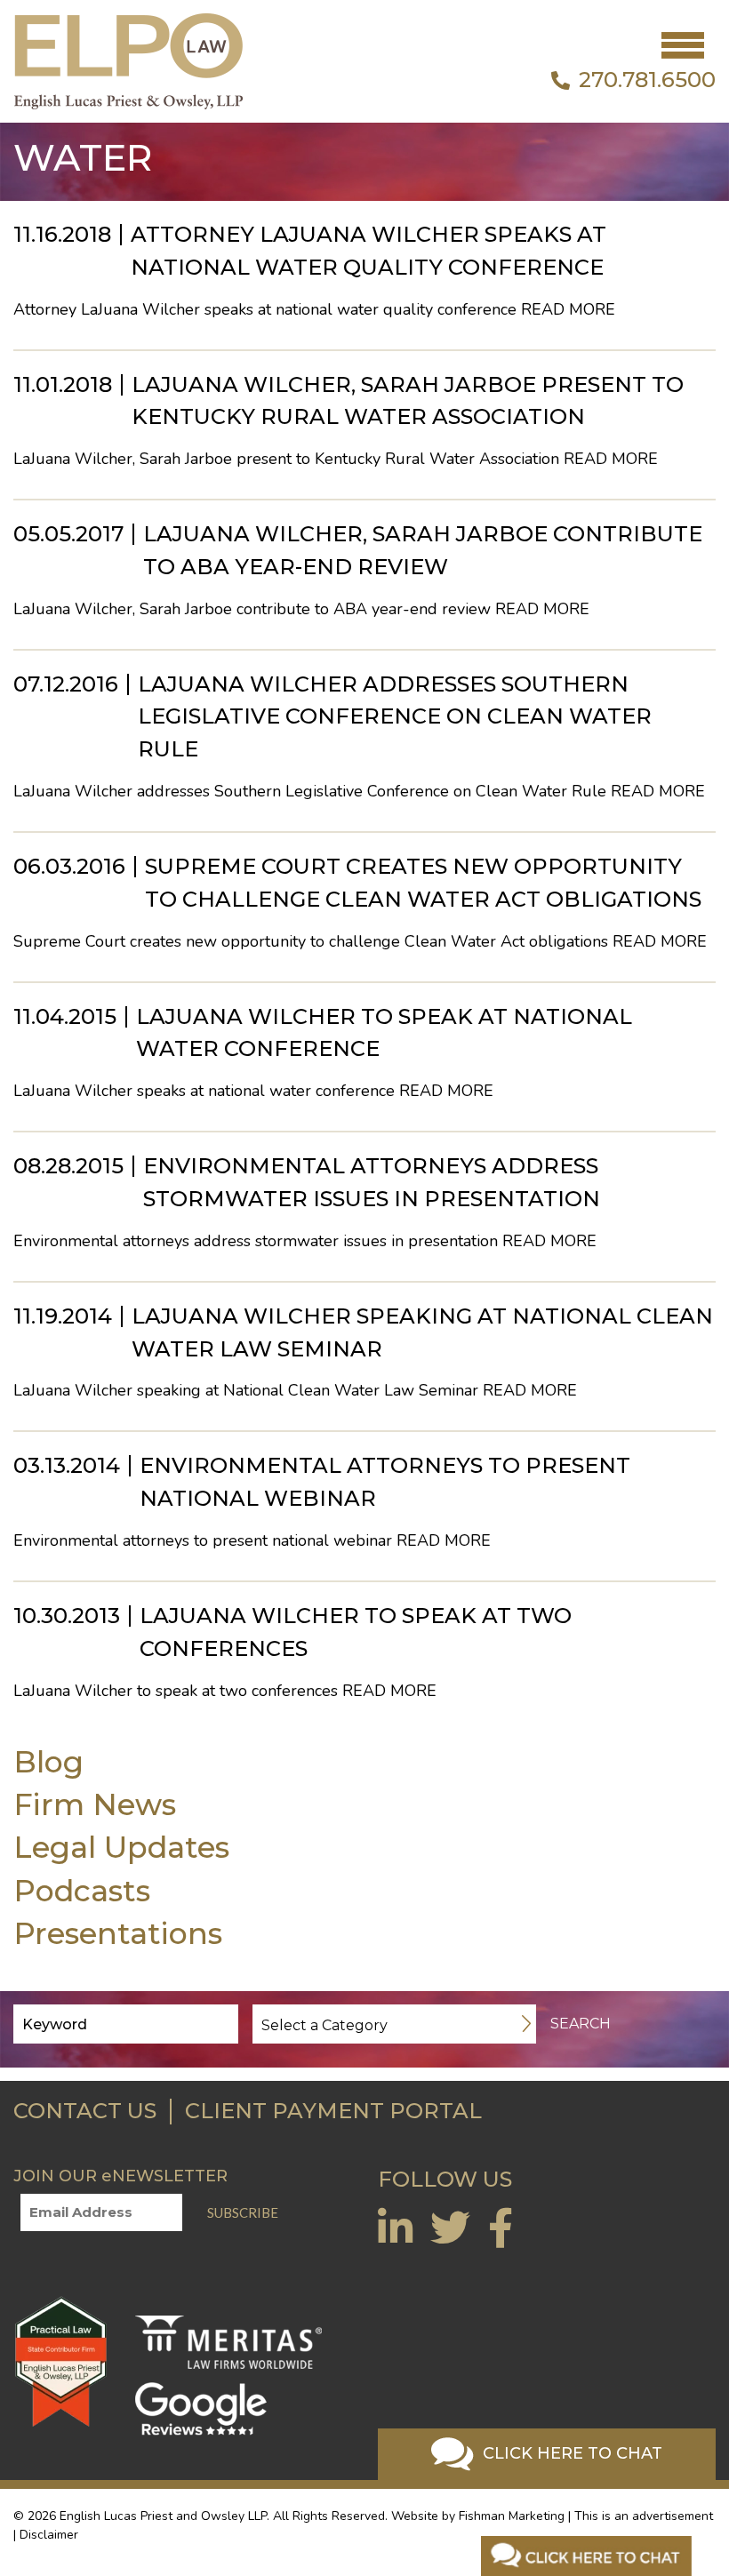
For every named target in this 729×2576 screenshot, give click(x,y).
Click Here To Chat (570, 2453)
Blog (48, 1761)
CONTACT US (85, 2111)
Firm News (95, 1804)
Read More (568, 309)
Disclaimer (49, 2535)
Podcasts (82, 1890)
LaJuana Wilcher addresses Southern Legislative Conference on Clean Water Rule (395, 717)
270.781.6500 (647, 80)
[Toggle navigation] (683, 45)
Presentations (118, 1933)
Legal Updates (121, 1847)
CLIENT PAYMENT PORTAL (333, 2111)
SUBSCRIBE (243, 2212)
